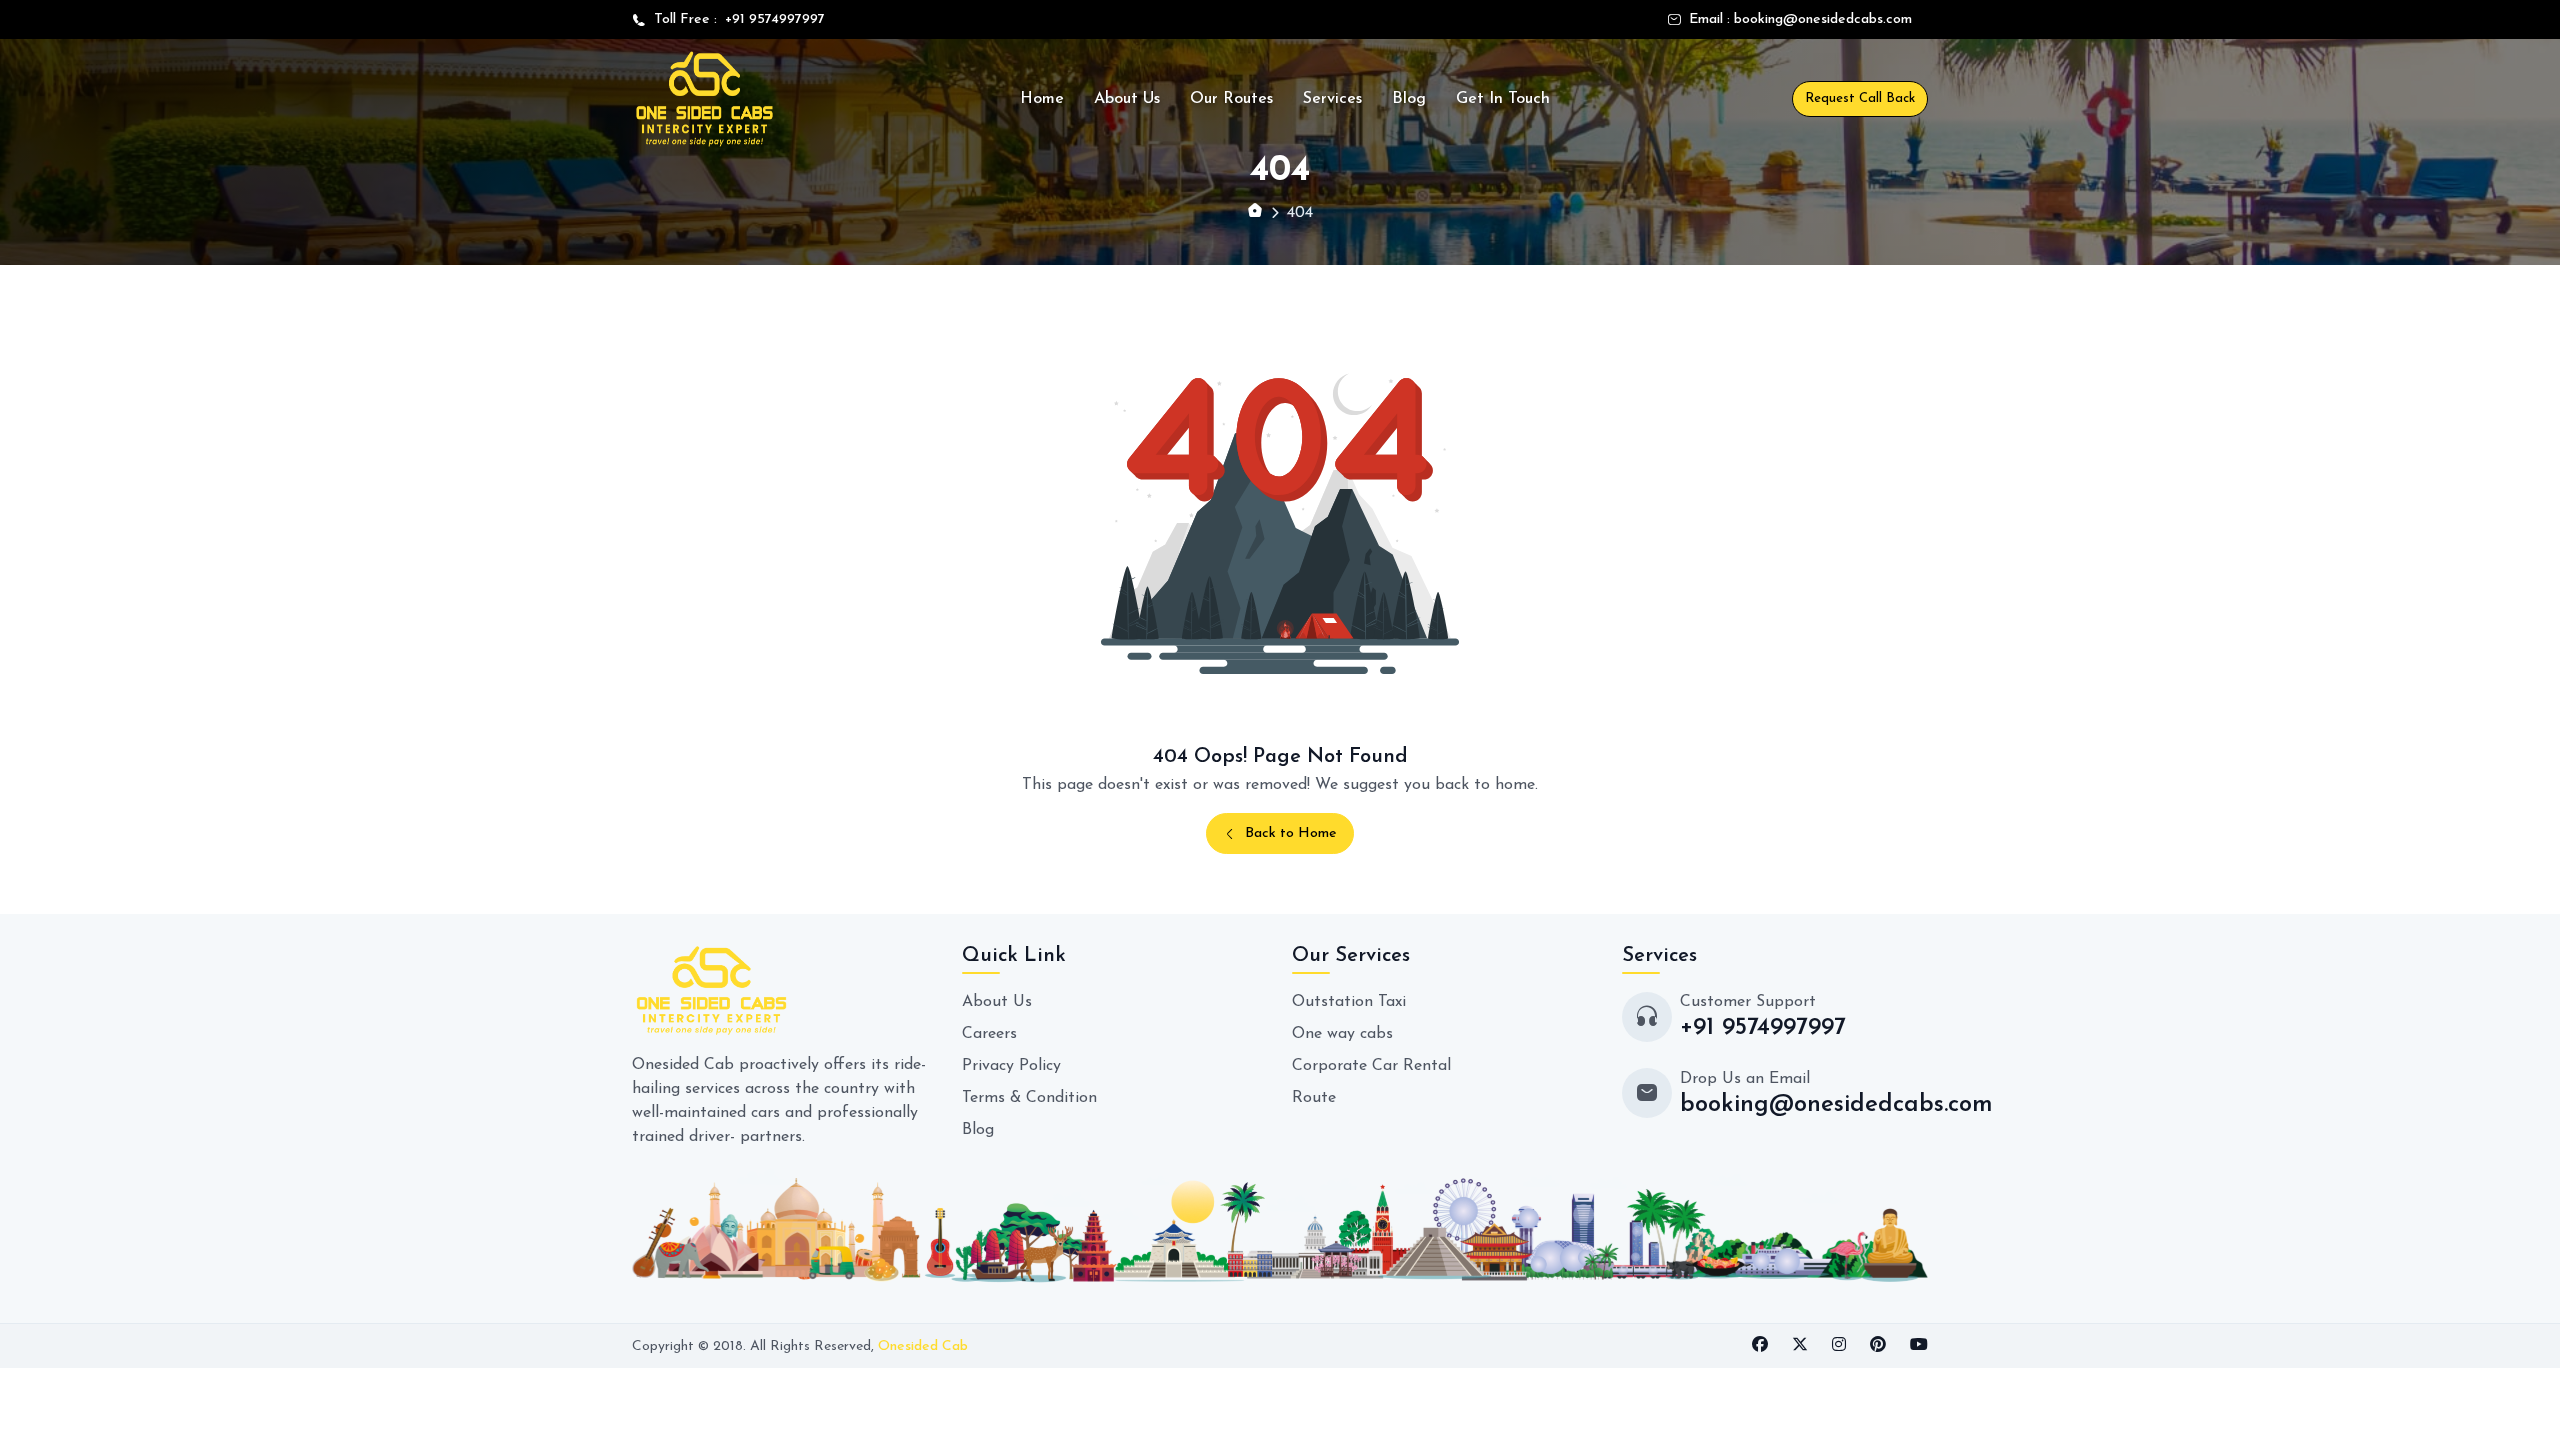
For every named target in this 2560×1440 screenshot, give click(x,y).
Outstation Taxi (1349, 1002)
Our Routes (1231, 99)
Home (1042, 99)
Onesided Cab (923, 1346)
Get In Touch (1503, 99)
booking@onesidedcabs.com (1823, 19)
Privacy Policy (1011, 1066)
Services (1332, 99)
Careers (989, 1034)
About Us (1127, 99)
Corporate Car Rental (1371, 1066)
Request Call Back (1860, 98)
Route (1314, 1098)
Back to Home (1291, 833)
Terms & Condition (1029, 1098)
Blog (1409, 99)
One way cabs (1342, 1034)
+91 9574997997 (771, 19)
